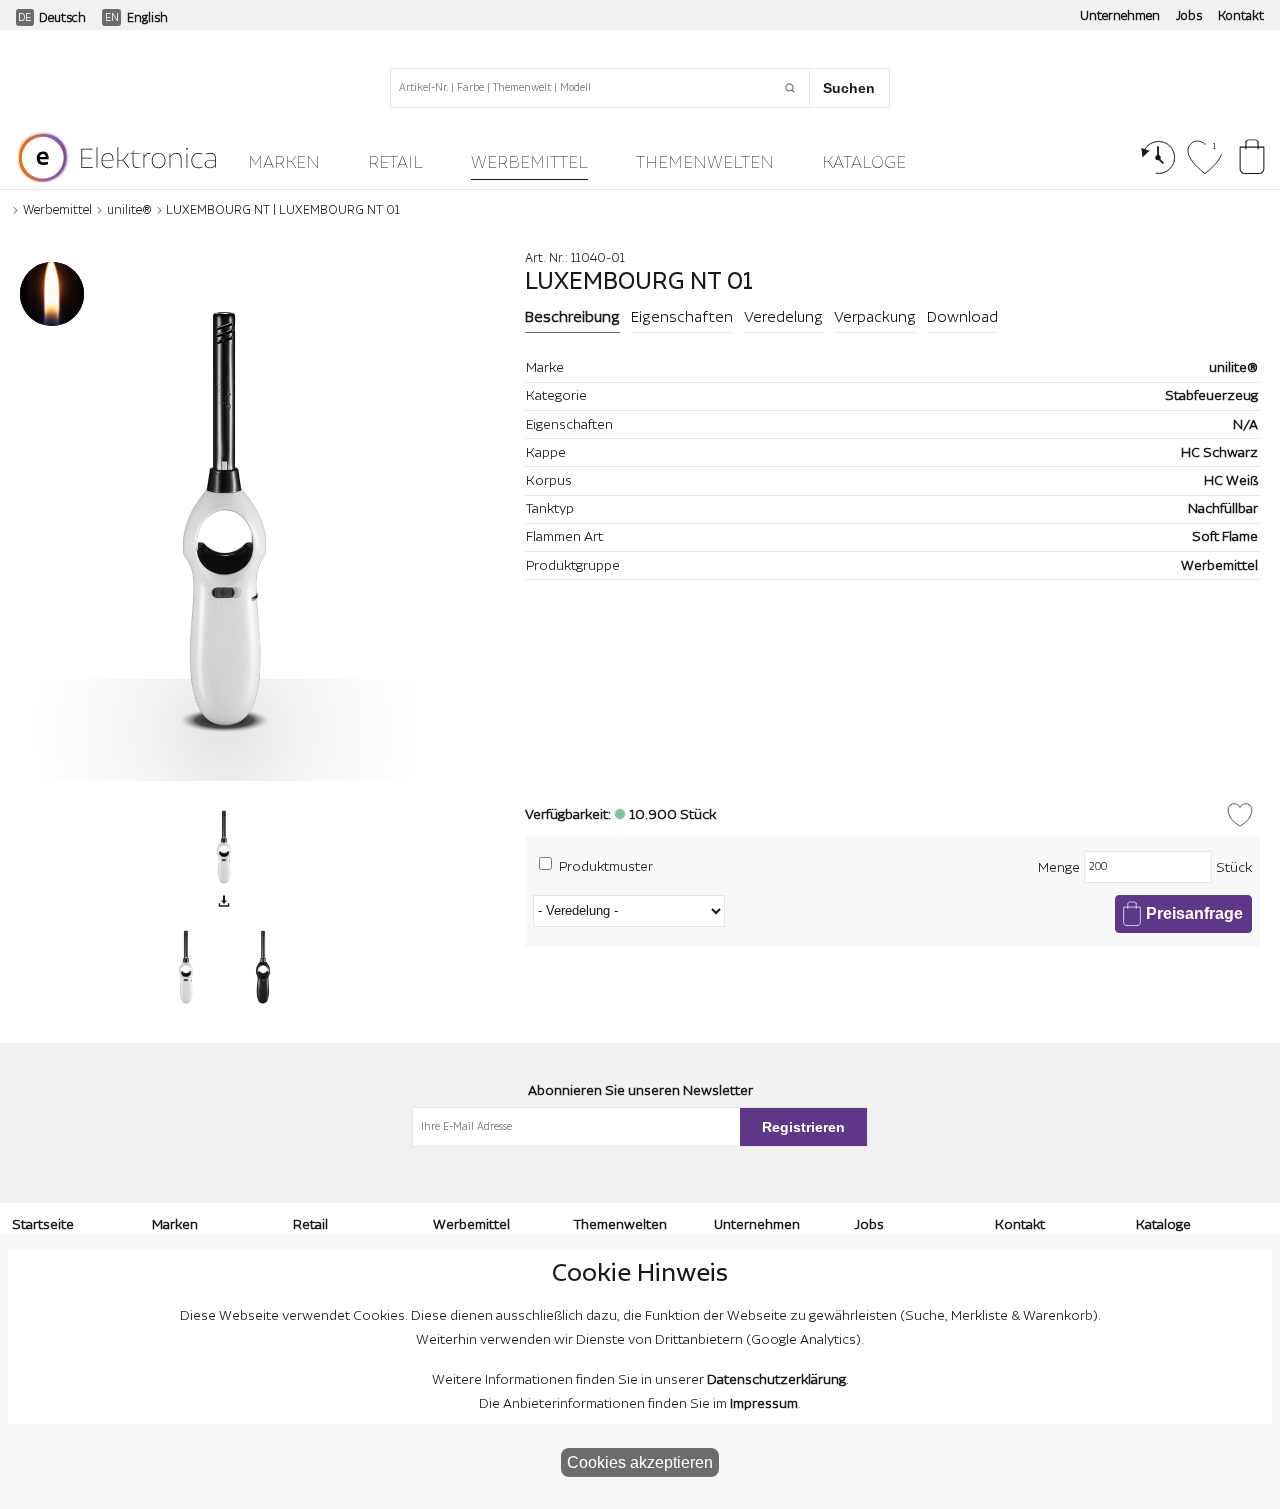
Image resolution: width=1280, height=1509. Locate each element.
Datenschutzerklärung (776, 1380)
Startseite (43, 1225)
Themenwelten (705, 163)
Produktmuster (606, 866)
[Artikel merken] (1240, 815)
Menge (1059, 868)
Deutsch (62, 18)
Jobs (1189, 16)
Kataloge (864, 163)
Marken (284, 163)
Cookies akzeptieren (640, 1462)
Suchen (849, 88)
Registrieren (803, 1127)
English (147, 18)
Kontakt (1241, 16)
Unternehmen (1120, 16)
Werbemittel (529, 163)
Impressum (764, 1404)
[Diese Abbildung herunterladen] (224, 901)
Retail (395, 163)
